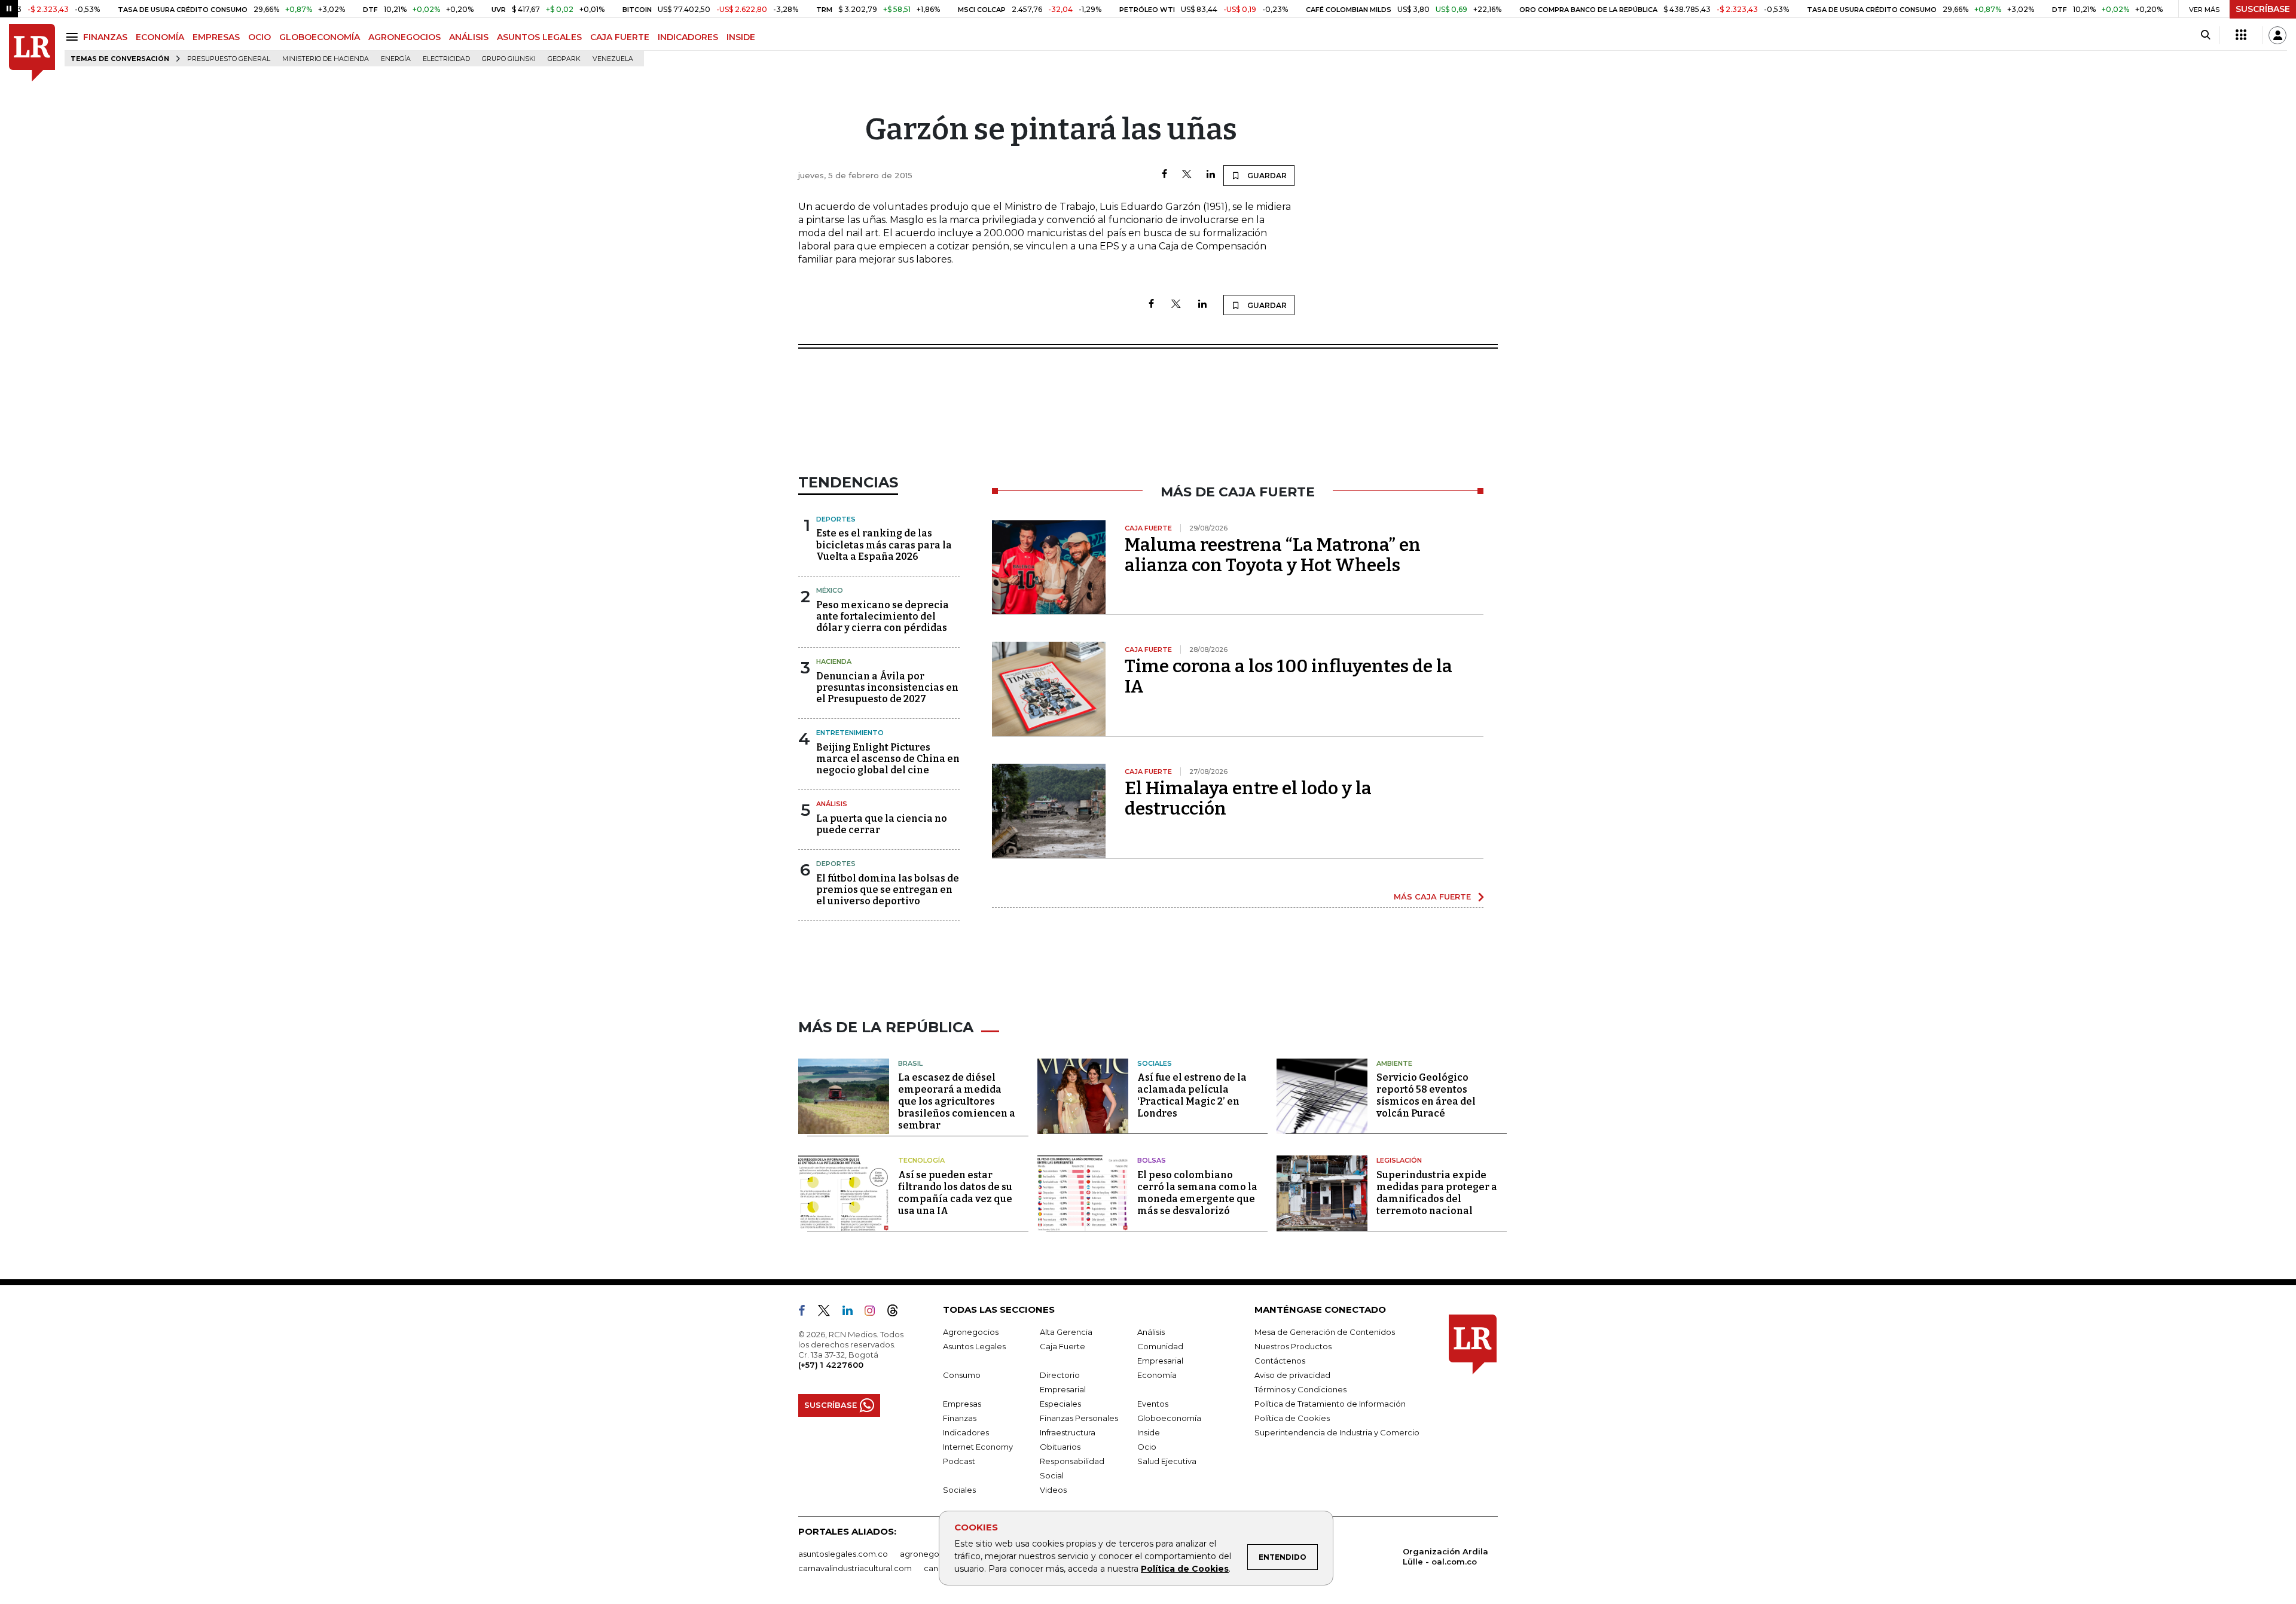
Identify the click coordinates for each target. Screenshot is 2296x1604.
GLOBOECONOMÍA (320, 37)
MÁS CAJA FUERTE (1432, 896)
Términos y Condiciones (1300, 1389)
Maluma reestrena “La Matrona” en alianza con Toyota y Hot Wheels (1273, 555)
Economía (1157, 1375)
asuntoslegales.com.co (843, 1554)
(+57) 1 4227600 (831, 1365)
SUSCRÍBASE (2263, 9)
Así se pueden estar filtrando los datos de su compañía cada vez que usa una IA (955, 1193)
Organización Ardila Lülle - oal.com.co (1445, 1556)
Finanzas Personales (1079, 1418)
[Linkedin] (1211, 175)
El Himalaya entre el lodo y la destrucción (1248, 798)
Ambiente (1394, 1063)
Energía (396, 59)
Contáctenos (1280, 1361)
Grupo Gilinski (509, 59)
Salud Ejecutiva (1167, 1461)
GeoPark (564, 59)
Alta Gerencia (1066, 1332)
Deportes (836, 519)
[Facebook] (1164, 175)
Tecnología (921, 1160)
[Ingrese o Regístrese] (2277, 35)
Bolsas (1152, 1160)
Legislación (1399, 1160)
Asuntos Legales (974, 1346)
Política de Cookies (1185, 1569)
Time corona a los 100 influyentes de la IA (1289, 676)
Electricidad (446, 59)
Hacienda (834, 661)
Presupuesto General (229, 59)
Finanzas (960, 1418)
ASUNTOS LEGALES (539, 37)
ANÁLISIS (469, 37)
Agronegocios (971, 1332)
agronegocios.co (933, 1554)
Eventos (1153, 1404)
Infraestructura (1068, 1432)
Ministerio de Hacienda (326, 59)
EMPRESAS (216, 37)
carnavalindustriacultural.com (855, 1568)
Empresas (962, 1404)
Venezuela (613, 59)
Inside (1149, 1432)
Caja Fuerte (1062, 1346)
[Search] (2205, 35)
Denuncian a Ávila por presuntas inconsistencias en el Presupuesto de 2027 (887, 687)
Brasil (910, 1063)
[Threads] (897, 1313)
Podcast (959, 1461)
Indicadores (966, 1432)
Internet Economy (978, 1447)
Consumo (962, 1375)
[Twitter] (1187, 175)
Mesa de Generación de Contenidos (1325, 1332)
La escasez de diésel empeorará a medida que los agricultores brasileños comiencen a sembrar (957, 1101)
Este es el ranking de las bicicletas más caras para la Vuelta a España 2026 (884, 545)
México (830, 590)
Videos (1053, 1490)
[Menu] (74, 37)
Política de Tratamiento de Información (1330, 1404)
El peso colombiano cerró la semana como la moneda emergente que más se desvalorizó (1197, 1193)
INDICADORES (688, 37)
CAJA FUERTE (620, 37)
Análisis (832, 804)
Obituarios (1060, 1447)
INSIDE (741, 37)
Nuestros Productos (1293, 1346)
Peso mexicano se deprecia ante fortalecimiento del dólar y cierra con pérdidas (883, 616)
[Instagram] (874, 1313)
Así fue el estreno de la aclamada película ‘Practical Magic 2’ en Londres (1192, 1095)
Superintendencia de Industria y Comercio (1337, 1432)
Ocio (1147, 1447)
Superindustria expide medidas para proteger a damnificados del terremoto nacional (1437, 1193)
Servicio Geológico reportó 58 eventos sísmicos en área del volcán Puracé (1426, 1095)
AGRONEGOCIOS (404, 37)
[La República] (32, 53)
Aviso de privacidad (1292, 1375)
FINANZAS (105, 37)
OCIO (259, 37)
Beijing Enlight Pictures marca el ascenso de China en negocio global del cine (888, 759)
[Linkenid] (852, 1313)
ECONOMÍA (160, 37)
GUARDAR (1266, 176)
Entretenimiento (850, 733)
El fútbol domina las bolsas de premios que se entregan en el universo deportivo (888, 890)
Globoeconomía (1169, 1418)
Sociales (1155, 1063)
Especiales (1060, 1404)
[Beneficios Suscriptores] (2241, 35)
